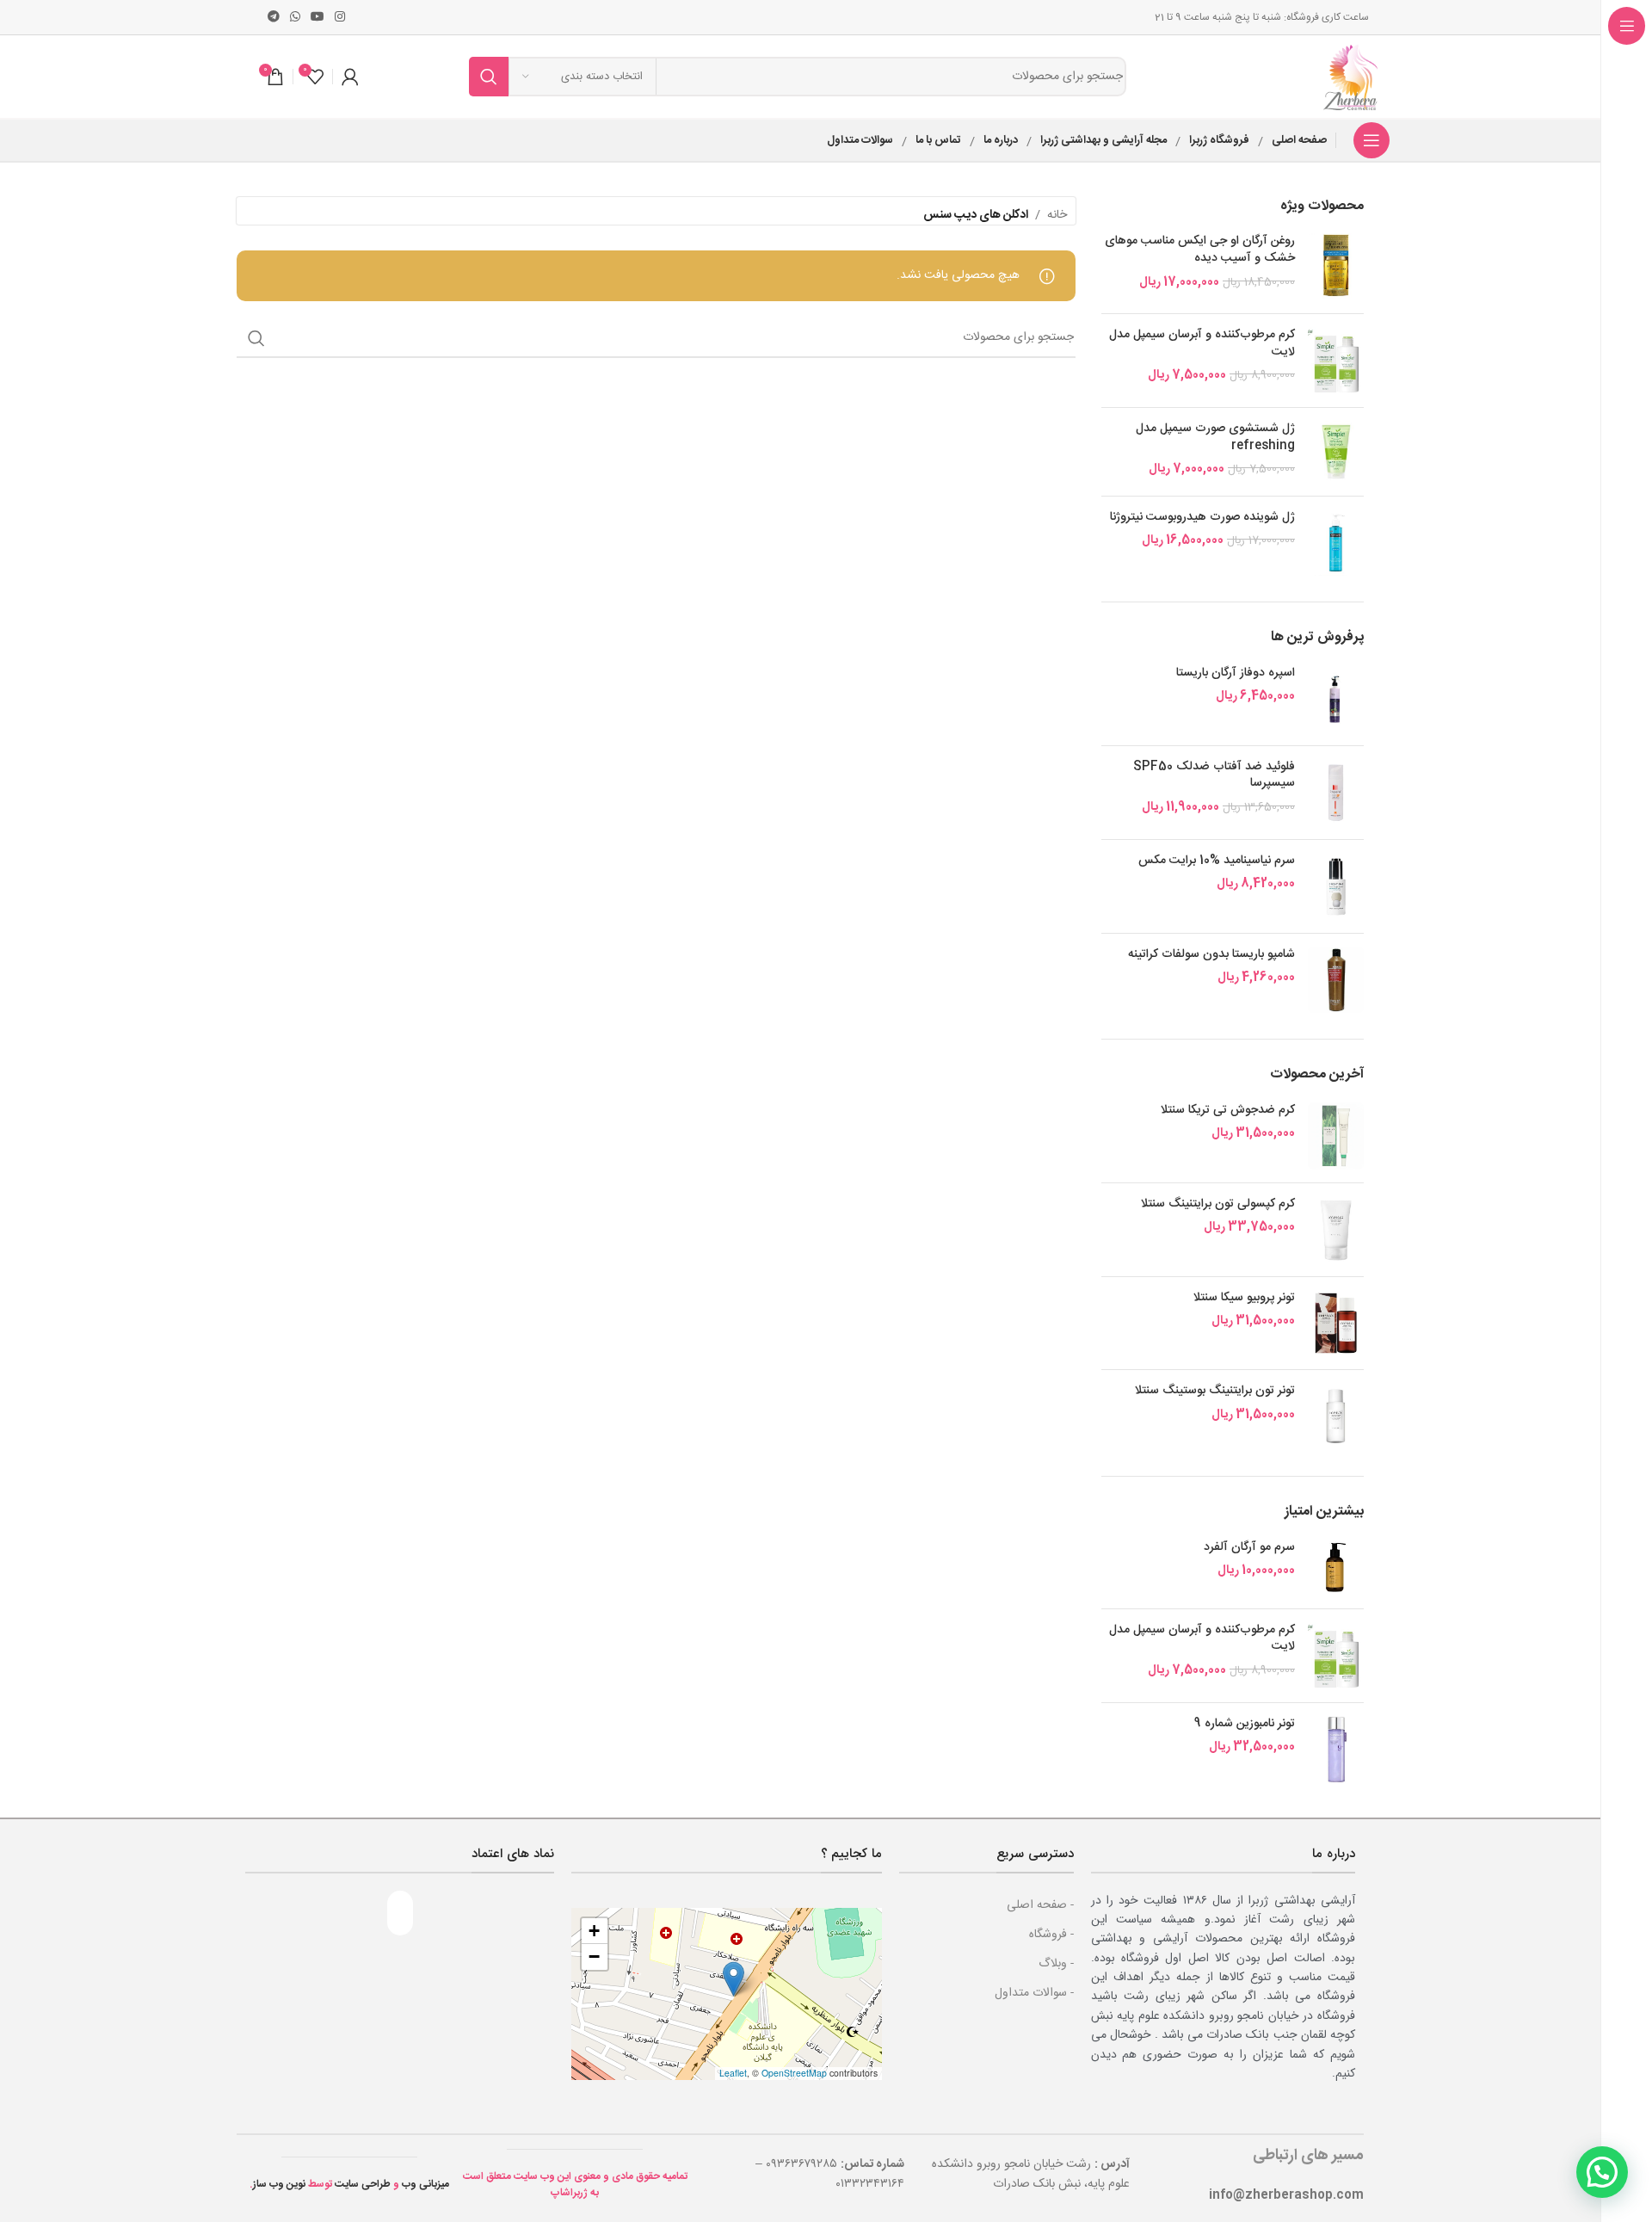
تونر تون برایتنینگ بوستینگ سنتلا (1214, 1392)
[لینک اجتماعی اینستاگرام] (340, 18)
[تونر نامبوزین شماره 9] (1336, 1750)
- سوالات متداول (1034, 1993)
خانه (1057, 215)
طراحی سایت (363, 2184)
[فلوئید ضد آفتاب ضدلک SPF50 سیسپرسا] (1336, 793)
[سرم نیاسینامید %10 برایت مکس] (1336, 886)
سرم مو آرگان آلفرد (1249, 1548)
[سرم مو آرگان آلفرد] (1336, 1568)
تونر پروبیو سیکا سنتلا (1244, 1299)
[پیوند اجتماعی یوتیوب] (317, 18)
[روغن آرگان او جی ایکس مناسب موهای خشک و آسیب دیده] (1336, 267)
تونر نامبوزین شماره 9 (1245, 1725)
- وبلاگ (1056, 1964)
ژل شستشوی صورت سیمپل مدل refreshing (1215, 438)
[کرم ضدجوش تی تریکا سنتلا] (1336, 1136)
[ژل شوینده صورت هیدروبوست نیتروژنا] (1336, 543)
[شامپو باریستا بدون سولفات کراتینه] (1336, 980)
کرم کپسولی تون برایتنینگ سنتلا (1217, 1205)
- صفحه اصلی (1040, 1905)
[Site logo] (1353, 77)
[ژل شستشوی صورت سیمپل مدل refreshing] (1336, 451)
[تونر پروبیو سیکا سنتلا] (1336, 1324)
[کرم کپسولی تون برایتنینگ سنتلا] (1336, 1230)
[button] (734, 1979)
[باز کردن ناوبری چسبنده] (1372, 140)
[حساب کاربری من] (350, 77)
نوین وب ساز (279, 2184)
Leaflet (733, 2073)
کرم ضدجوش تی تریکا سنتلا (1227, 1111)
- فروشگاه (1051, 1935)
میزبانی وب (425, 2184)
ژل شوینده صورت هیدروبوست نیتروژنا (1202, 518)
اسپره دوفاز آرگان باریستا (1236, 674)
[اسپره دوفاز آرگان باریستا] (1336, 699)
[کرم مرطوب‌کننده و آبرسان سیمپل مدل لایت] (1336, 361)
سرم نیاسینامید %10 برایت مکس (1217, 861)
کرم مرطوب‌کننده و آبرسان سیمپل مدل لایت (1202, 344)
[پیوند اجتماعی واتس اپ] (295, 18)
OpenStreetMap (794, 2073)
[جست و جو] (489, 77)
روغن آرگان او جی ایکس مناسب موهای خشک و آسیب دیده (1200, 250)
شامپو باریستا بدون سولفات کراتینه (1211, 955)
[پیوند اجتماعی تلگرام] (274, 18)
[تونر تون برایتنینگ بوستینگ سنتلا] (1336, 1417)
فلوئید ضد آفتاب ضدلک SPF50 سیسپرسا (1214, 776)
